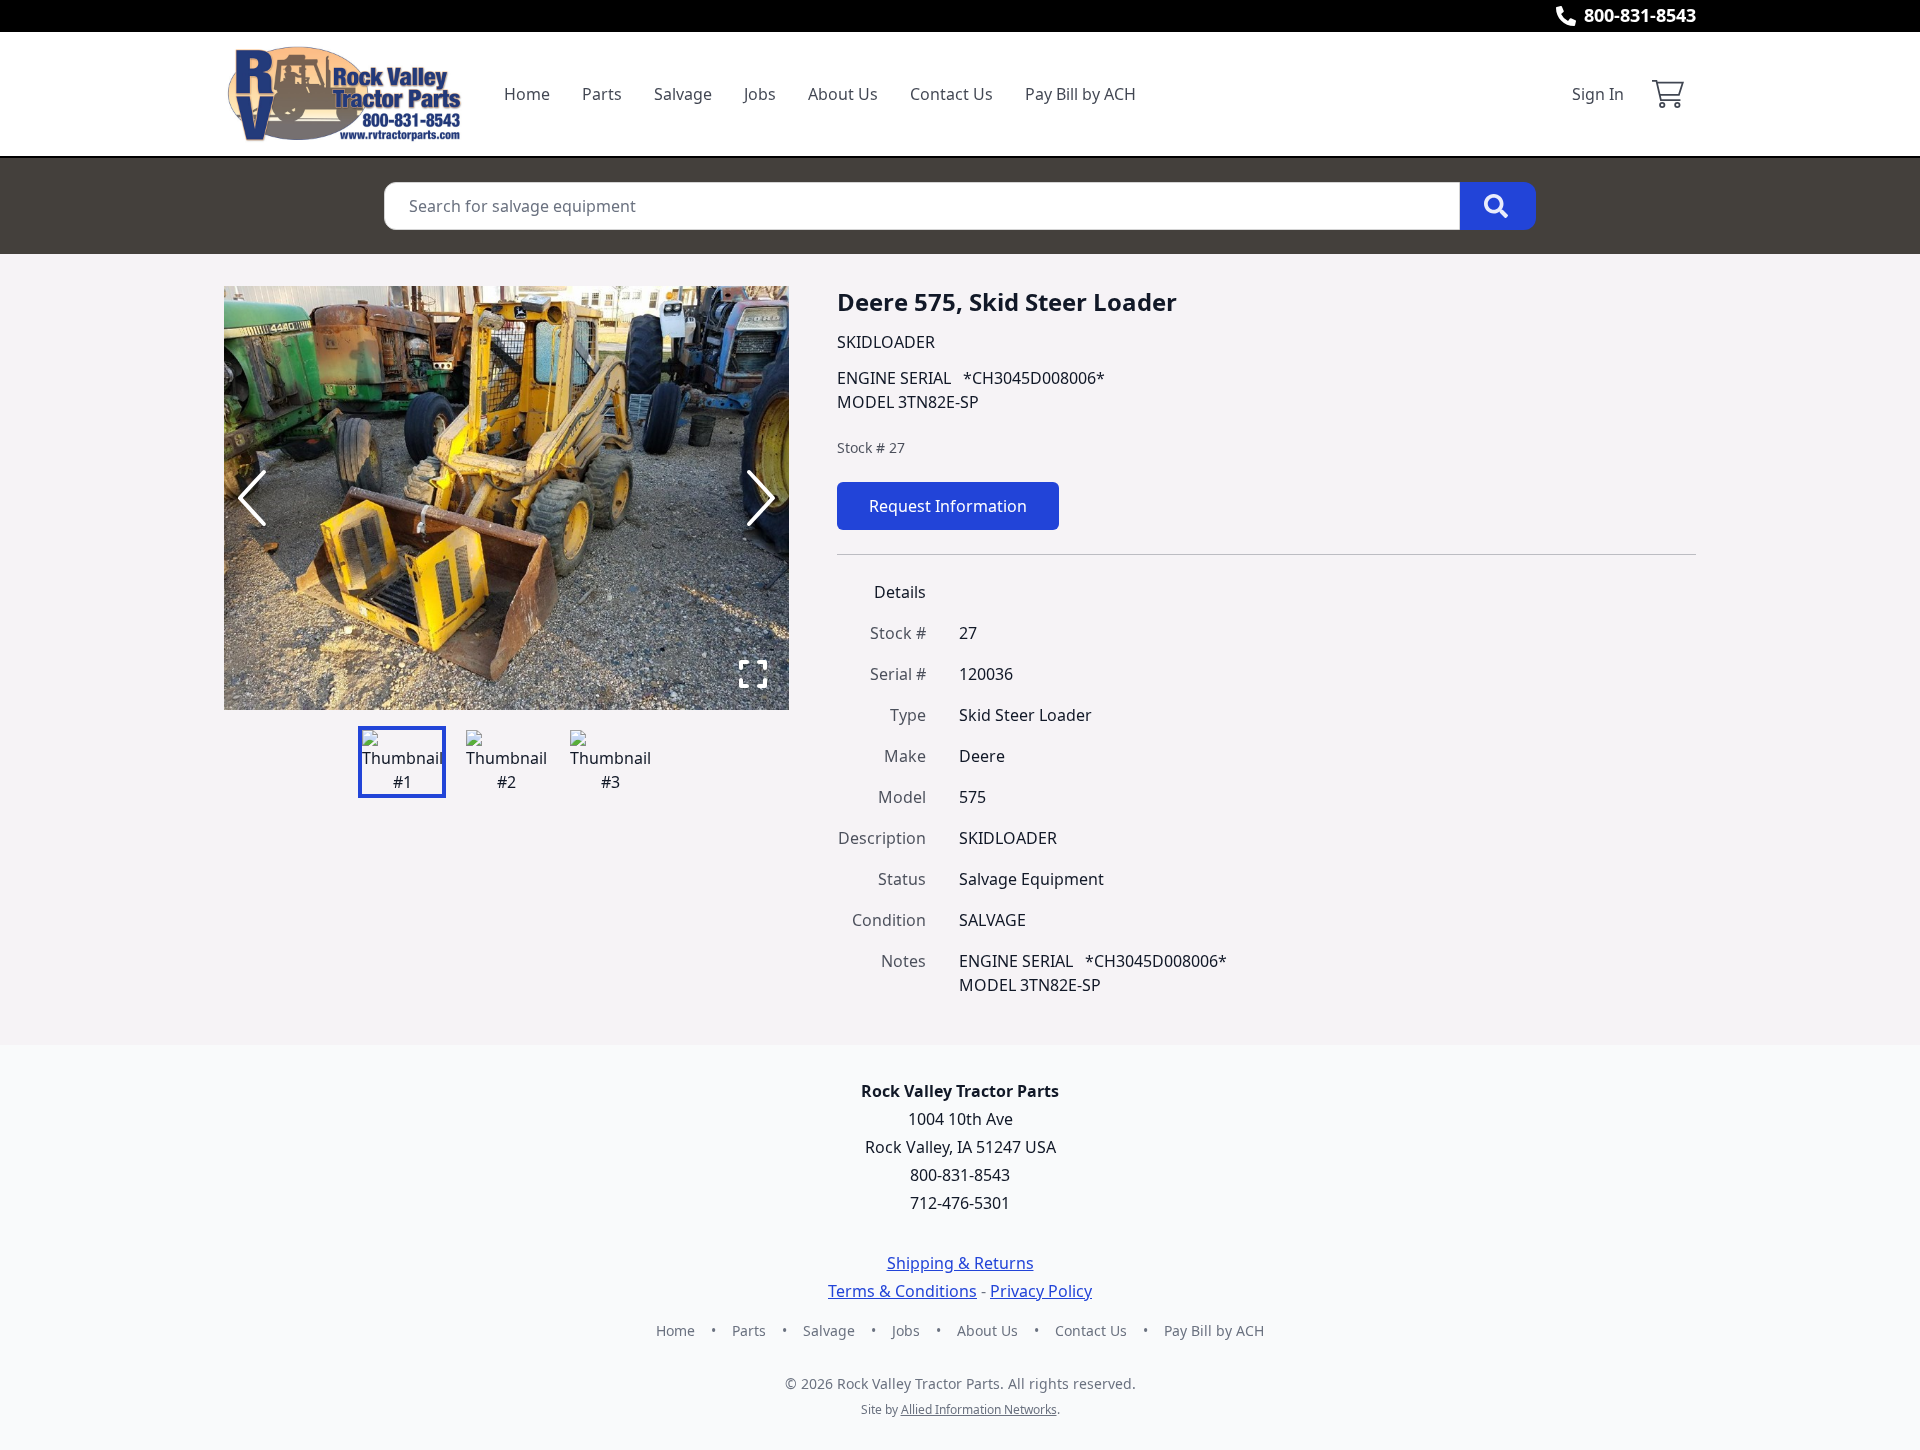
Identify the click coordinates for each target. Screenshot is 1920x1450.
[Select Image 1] (402, 762)
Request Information (948, 506)
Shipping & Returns (960, 1263)
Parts (602, 94)
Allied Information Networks (979, 1409)
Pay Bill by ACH (1080, 94)
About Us (843, 94)
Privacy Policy (1041, 1291)
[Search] (1498, 206)
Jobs (760, 94)
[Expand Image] (753, 674)
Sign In (1598, 94)
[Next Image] (757, 498)
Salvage (683, 94)
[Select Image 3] (610, 762)
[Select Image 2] (506, 762)
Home (527, 94)
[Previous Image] (256, 498)
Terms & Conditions (902, 1291)
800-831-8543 (1640, 15)
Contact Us (951, 94)
